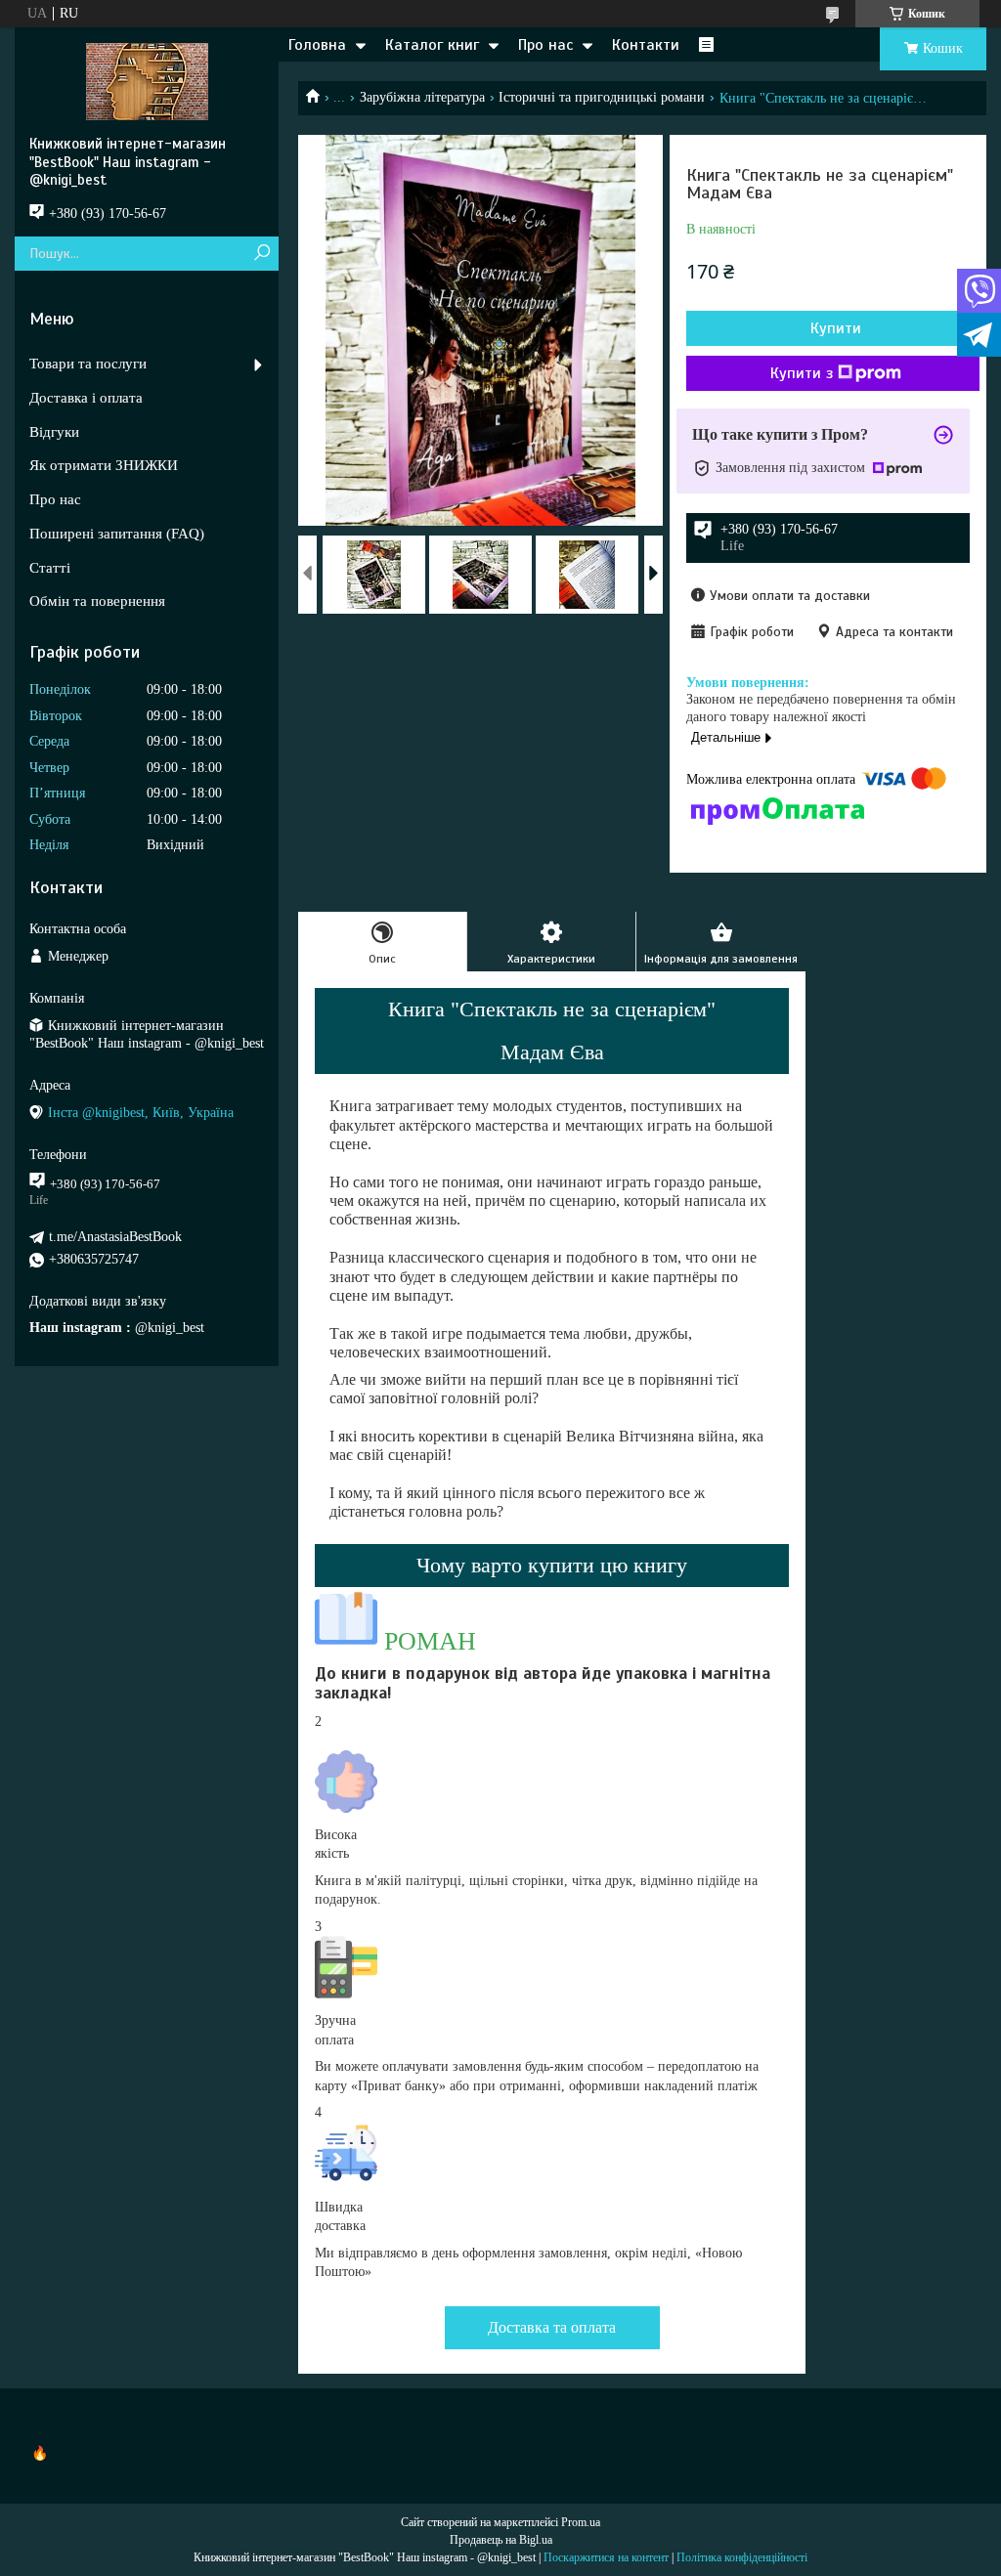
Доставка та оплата (552, 2327)
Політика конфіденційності (742, 2557)
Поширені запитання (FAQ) (117, 534)
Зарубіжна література (422, 97)
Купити (836, 328)
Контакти (646, 45)
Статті (50, 568)
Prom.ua (581, 2522)
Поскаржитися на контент (606, 2557)
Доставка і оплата (86, 398)
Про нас (545, 45)
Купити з (802, 373)
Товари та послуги (88, 364)
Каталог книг (432, 45)
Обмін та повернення (97, 601)
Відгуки (54, 432)
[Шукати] (261, 254)
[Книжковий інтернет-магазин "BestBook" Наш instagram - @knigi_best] (147, 81)
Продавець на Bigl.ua (501, 2540)
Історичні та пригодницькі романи (602, 97)
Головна (317, 45)
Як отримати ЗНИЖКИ (104, 465)
